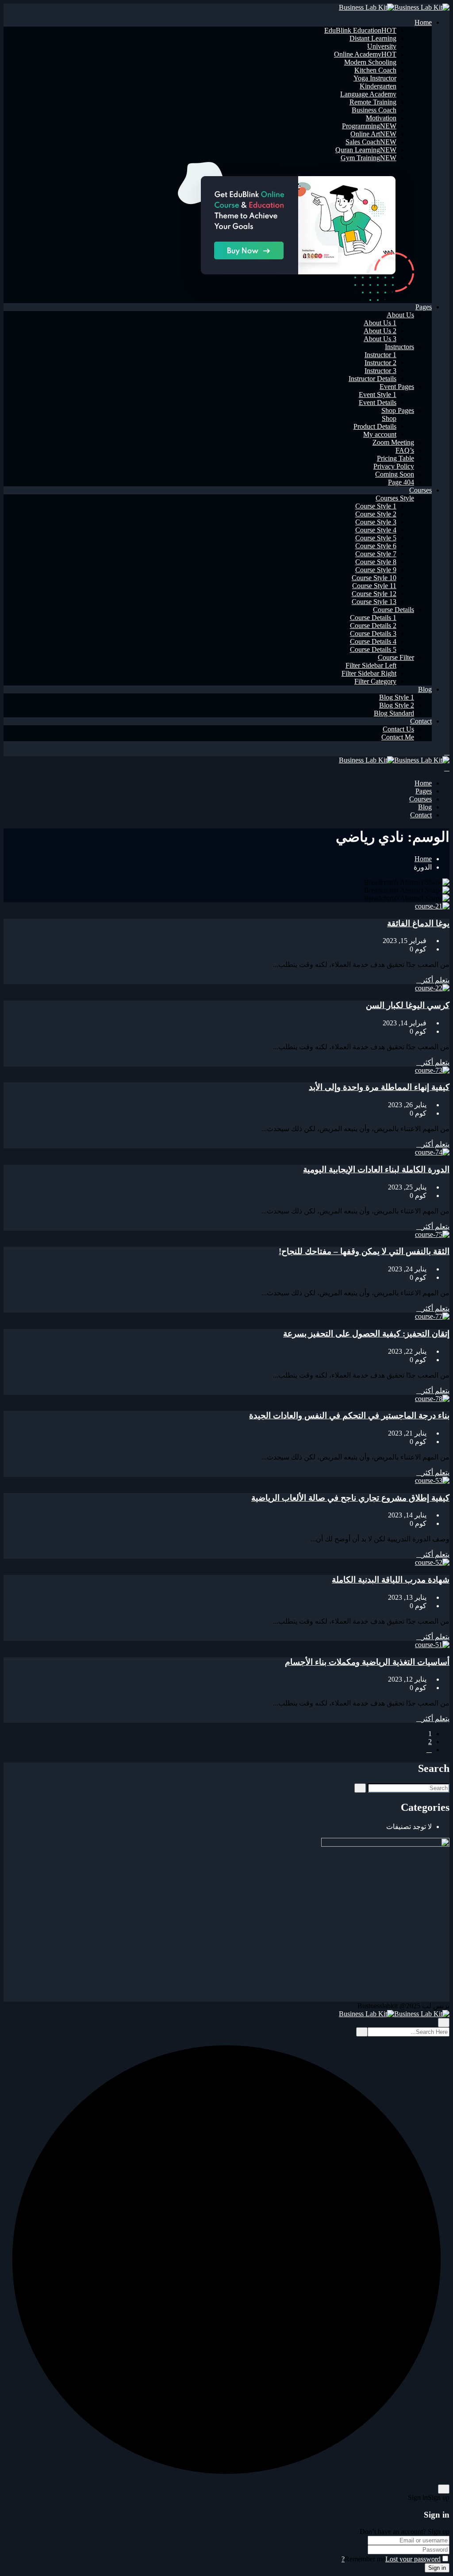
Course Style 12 (374, 594)
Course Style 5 (376, 538)
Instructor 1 (380, 355)
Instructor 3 (380, 371)
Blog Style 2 (397, 705)
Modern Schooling (370, 62)
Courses (420, 490)
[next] (429, 1750)
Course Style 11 (374, 586)
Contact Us (398, 729)
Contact (421, 721)
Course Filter (396, 657)
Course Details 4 (373, 641)
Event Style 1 (378, 395)
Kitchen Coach (375, 70)
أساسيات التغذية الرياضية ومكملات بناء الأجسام (367, 1662)
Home (423, 22)
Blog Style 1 (397, 697)
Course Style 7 (376, 554)
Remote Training (373, 102)
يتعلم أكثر (436, 980)
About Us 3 (380, 339)
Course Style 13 (374, 602)
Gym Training (369, 158)
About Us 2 (380, 331)
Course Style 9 (376, 570)
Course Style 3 (376, 522)
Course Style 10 (374, 578)
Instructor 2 (380, 363)
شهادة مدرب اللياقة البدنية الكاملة (391, 1580)
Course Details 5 (373, 649)
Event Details (378, 402)
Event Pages (397, 387)
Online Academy (365, 54)
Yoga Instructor (375, 78)
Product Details (375, 426)
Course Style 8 (376, 562)
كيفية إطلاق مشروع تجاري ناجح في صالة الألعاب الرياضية (350, 1498)
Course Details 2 (373, 626)
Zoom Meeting (393, 442)
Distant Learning (373, 38)
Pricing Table (395, 458)
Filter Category (375, 681)
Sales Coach (371, 142)
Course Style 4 (376, 530)
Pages (424, 307)
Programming (369, 126)
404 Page (401, 482)
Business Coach (374, 110)
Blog (425, 689)
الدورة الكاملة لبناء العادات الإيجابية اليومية (376, 1169)
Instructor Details (372, 379)
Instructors (399, 347)
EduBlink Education (360, 30)
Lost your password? (391, 2559)
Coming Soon (395, 474)
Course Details (393, 610)
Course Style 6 (376, 546)
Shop (389, 418)
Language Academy (368, 94)
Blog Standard (394, 713)
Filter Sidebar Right (369, 673)
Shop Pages (398, 410)
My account (380, 434)
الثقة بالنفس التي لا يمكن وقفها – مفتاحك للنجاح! (364, 1251)
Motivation (381, 118)
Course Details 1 (373, 618)
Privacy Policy (394, 466)
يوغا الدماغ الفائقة (418, 923)
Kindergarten (378, 86)
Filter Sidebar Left (371, 665)
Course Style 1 (376, 506)
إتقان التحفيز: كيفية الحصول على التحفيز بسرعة (366, 1334)
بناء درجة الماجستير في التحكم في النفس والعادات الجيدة (349, 1415)
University (382, 46)
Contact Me (398, 737)
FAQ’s (405, 450)
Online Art (373, 134)
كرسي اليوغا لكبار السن (408, 1005)
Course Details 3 (373, 633)
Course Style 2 (376, 514)
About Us (400, 315)
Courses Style (395, 498)
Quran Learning (366, 150)
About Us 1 (380, 323)
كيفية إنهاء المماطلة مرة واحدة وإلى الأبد (379, 1087)
